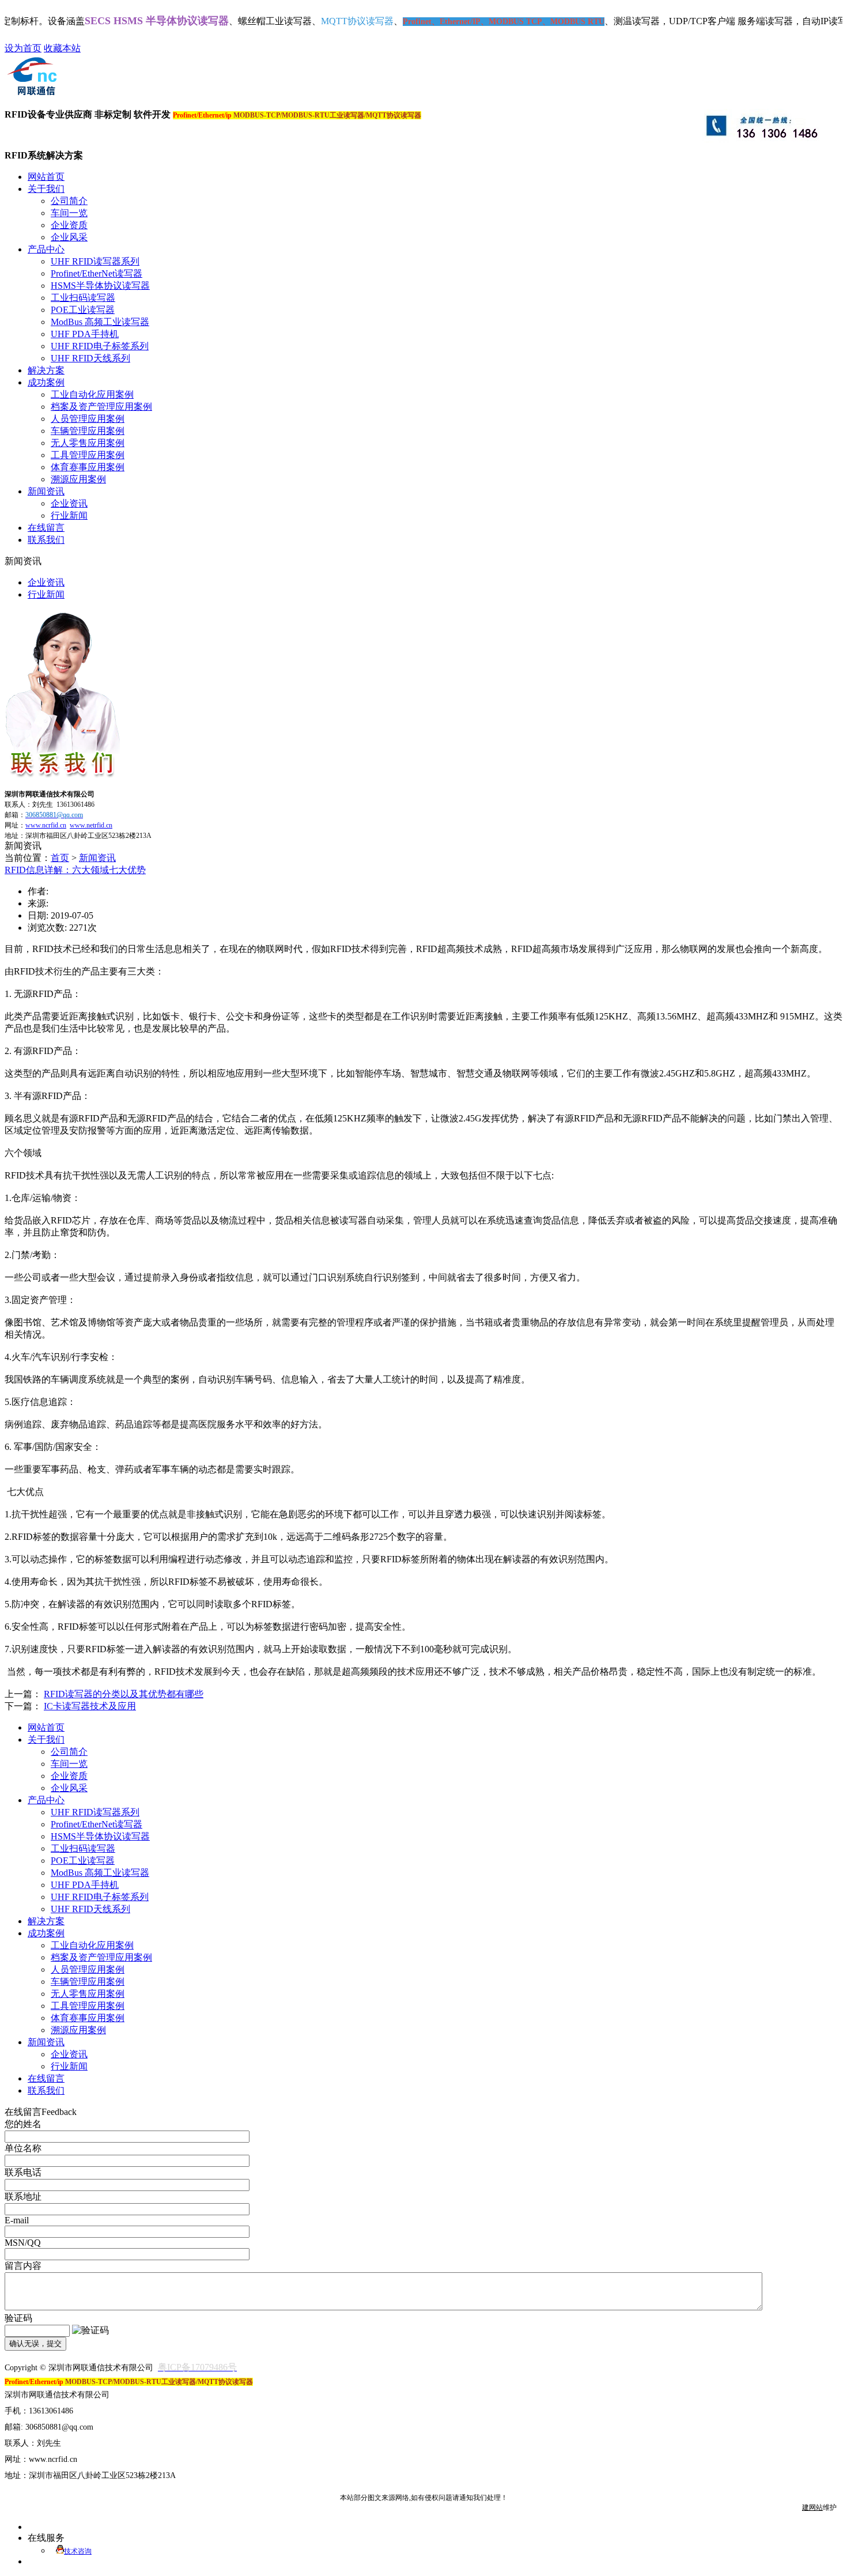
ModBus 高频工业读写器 (100, 322)
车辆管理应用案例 (88, 431)
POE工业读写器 (83, 310)
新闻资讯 (97, 858)
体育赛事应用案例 (88, 467)
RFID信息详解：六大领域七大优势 (75, 870)
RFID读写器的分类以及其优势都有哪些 (124, 1694)
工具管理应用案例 (88, 455)
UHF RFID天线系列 (90, 358)
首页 (60, 858)
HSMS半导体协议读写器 (100, 286)
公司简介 (69, 201)
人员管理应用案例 (88, 419)
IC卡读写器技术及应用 (90, 1706)
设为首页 (23, 48)
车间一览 (69, 213)
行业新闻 (69, 515)
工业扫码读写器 (83, 298)
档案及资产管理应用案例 (101, 407)
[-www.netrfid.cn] (31, 94)
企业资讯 (69, 503)
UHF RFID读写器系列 (95, 261)
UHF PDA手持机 (85, 334)
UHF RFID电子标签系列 (100, 346)
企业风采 (69, 237)
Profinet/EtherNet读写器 (97, 273)
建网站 (812, 2507)
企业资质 (69, 225)
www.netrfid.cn (91, 825)
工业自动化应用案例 (92, 394)
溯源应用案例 (78, 479)
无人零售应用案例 (88, 443)
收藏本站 (62, 48)
